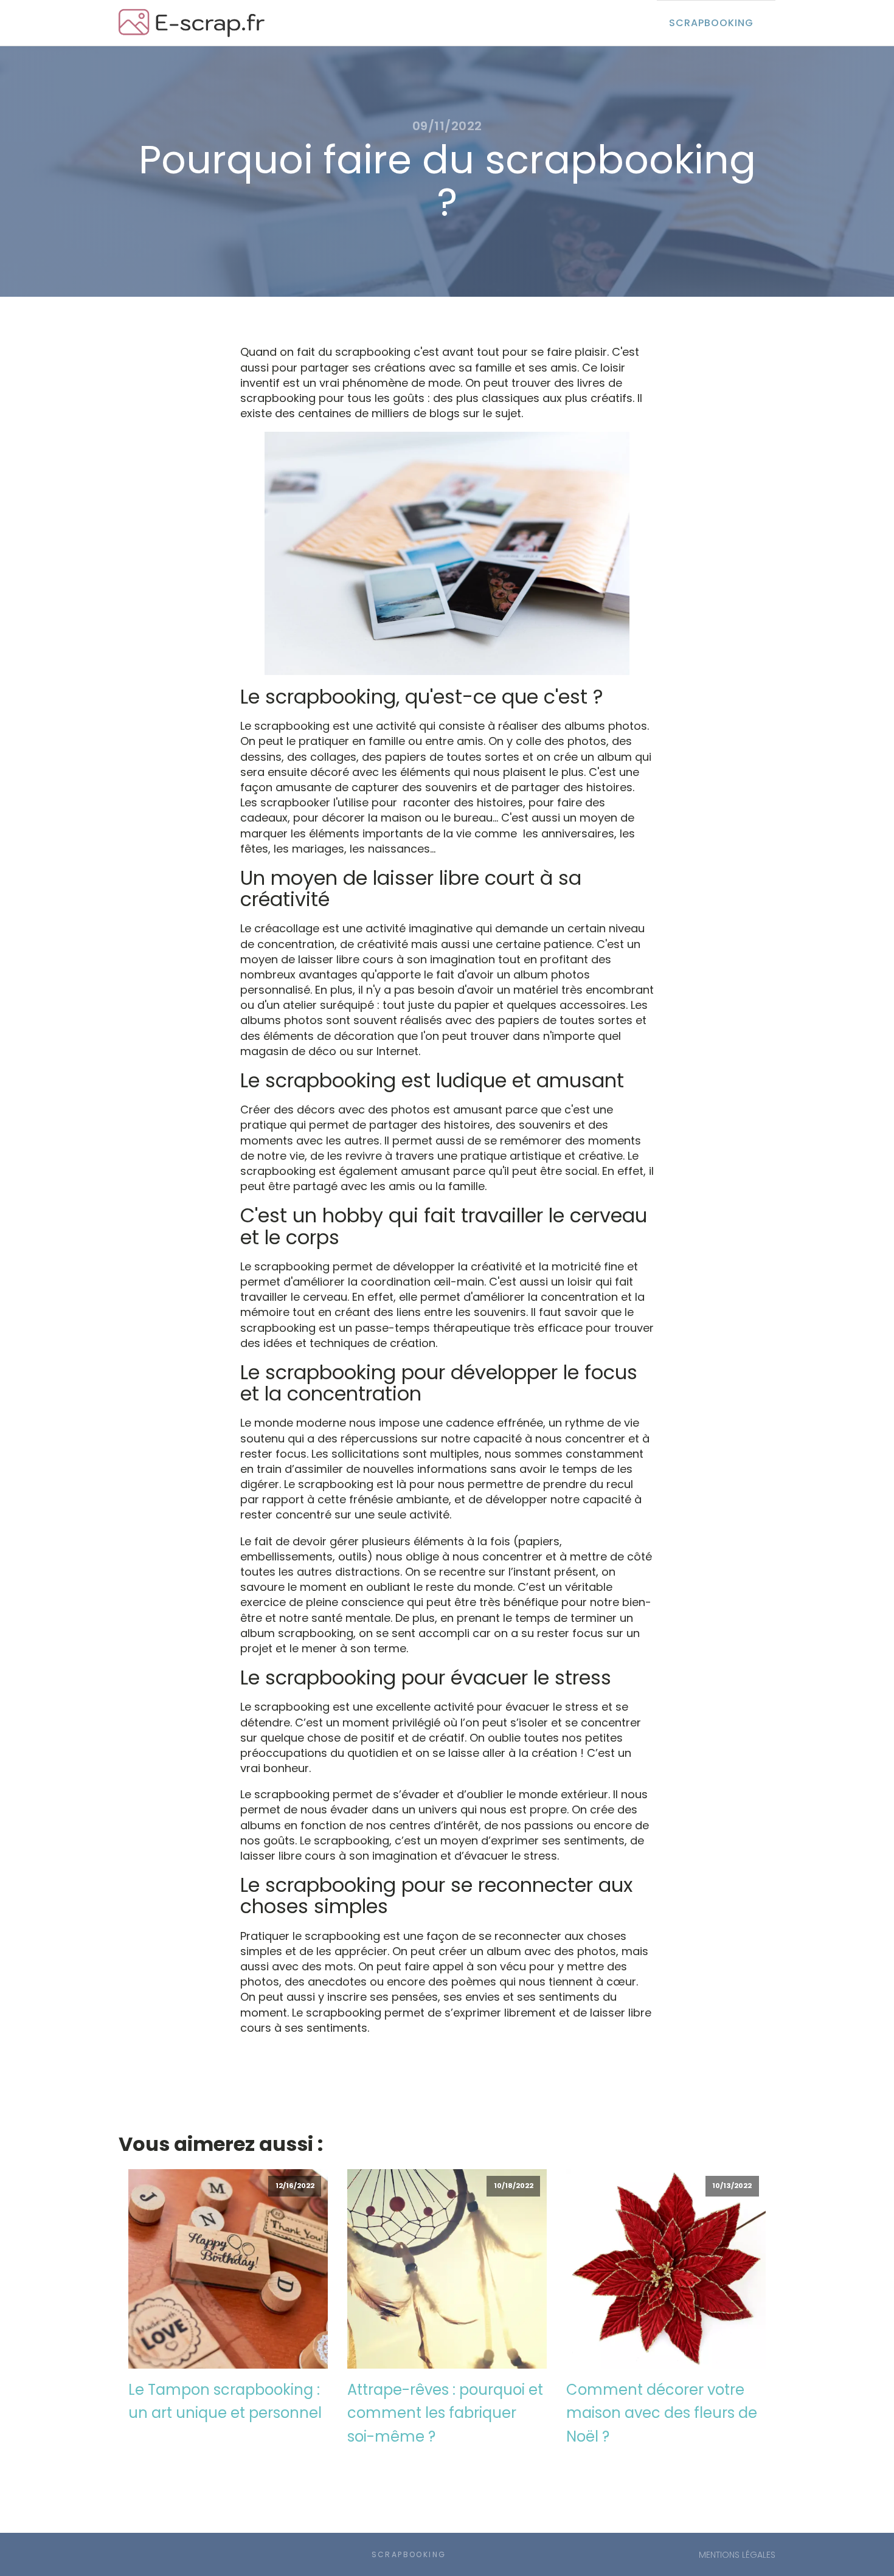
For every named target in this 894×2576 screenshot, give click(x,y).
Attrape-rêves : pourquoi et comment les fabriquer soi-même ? (445, 2413)
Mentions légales (737, 2555)
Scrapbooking (711, 23)
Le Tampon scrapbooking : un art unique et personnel (225, 2401)
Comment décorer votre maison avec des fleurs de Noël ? (662, 2413)
